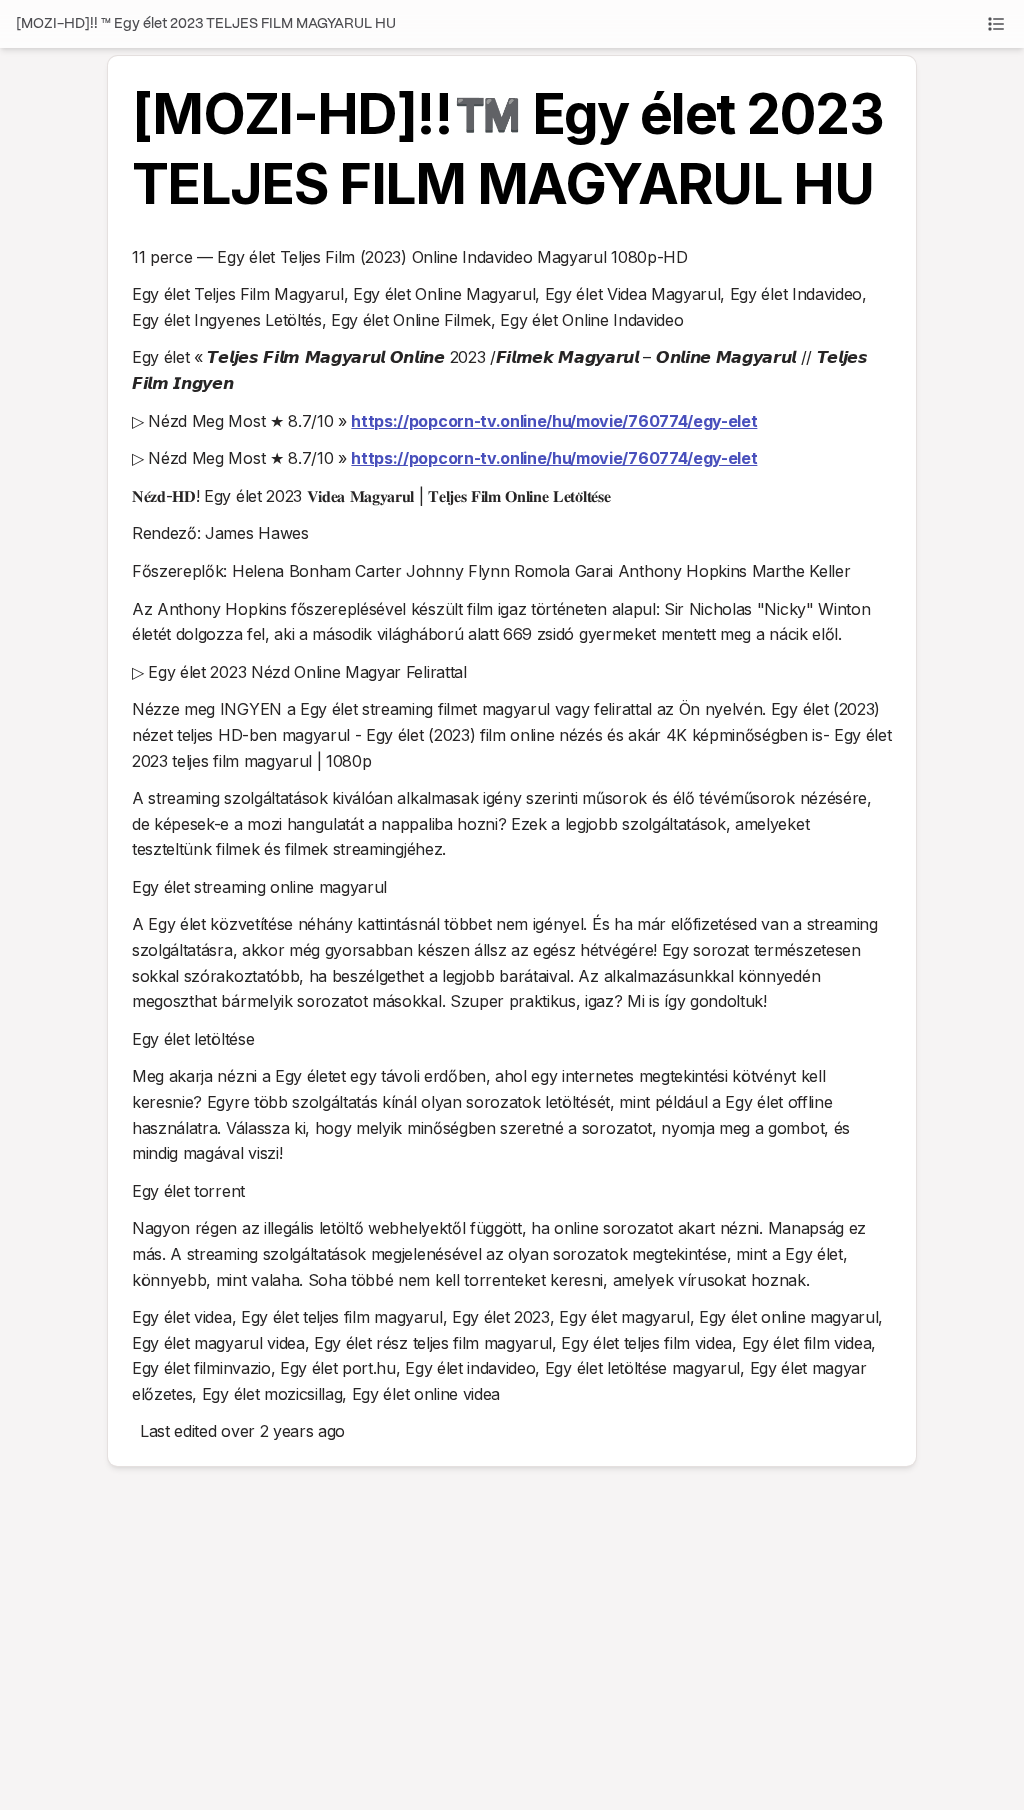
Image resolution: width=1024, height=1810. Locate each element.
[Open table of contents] (996, 24)
